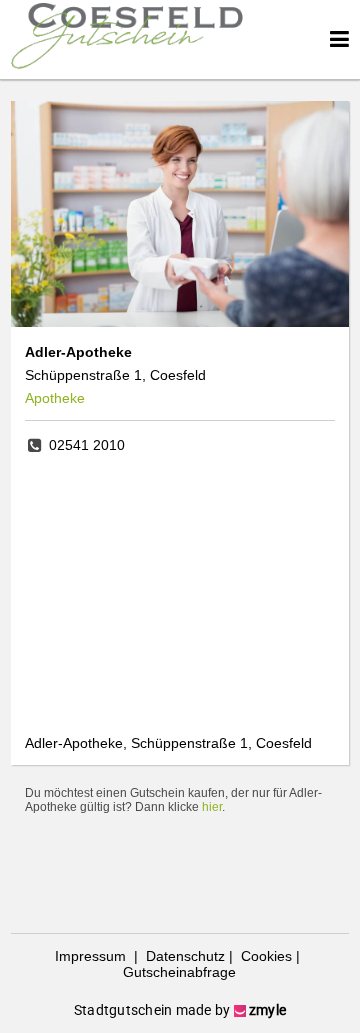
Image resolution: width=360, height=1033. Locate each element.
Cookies (264, 956)
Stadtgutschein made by (180, 1010)
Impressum (92, 956)
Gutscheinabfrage (179, 972)
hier (212, 807)
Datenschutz (183, 956)
